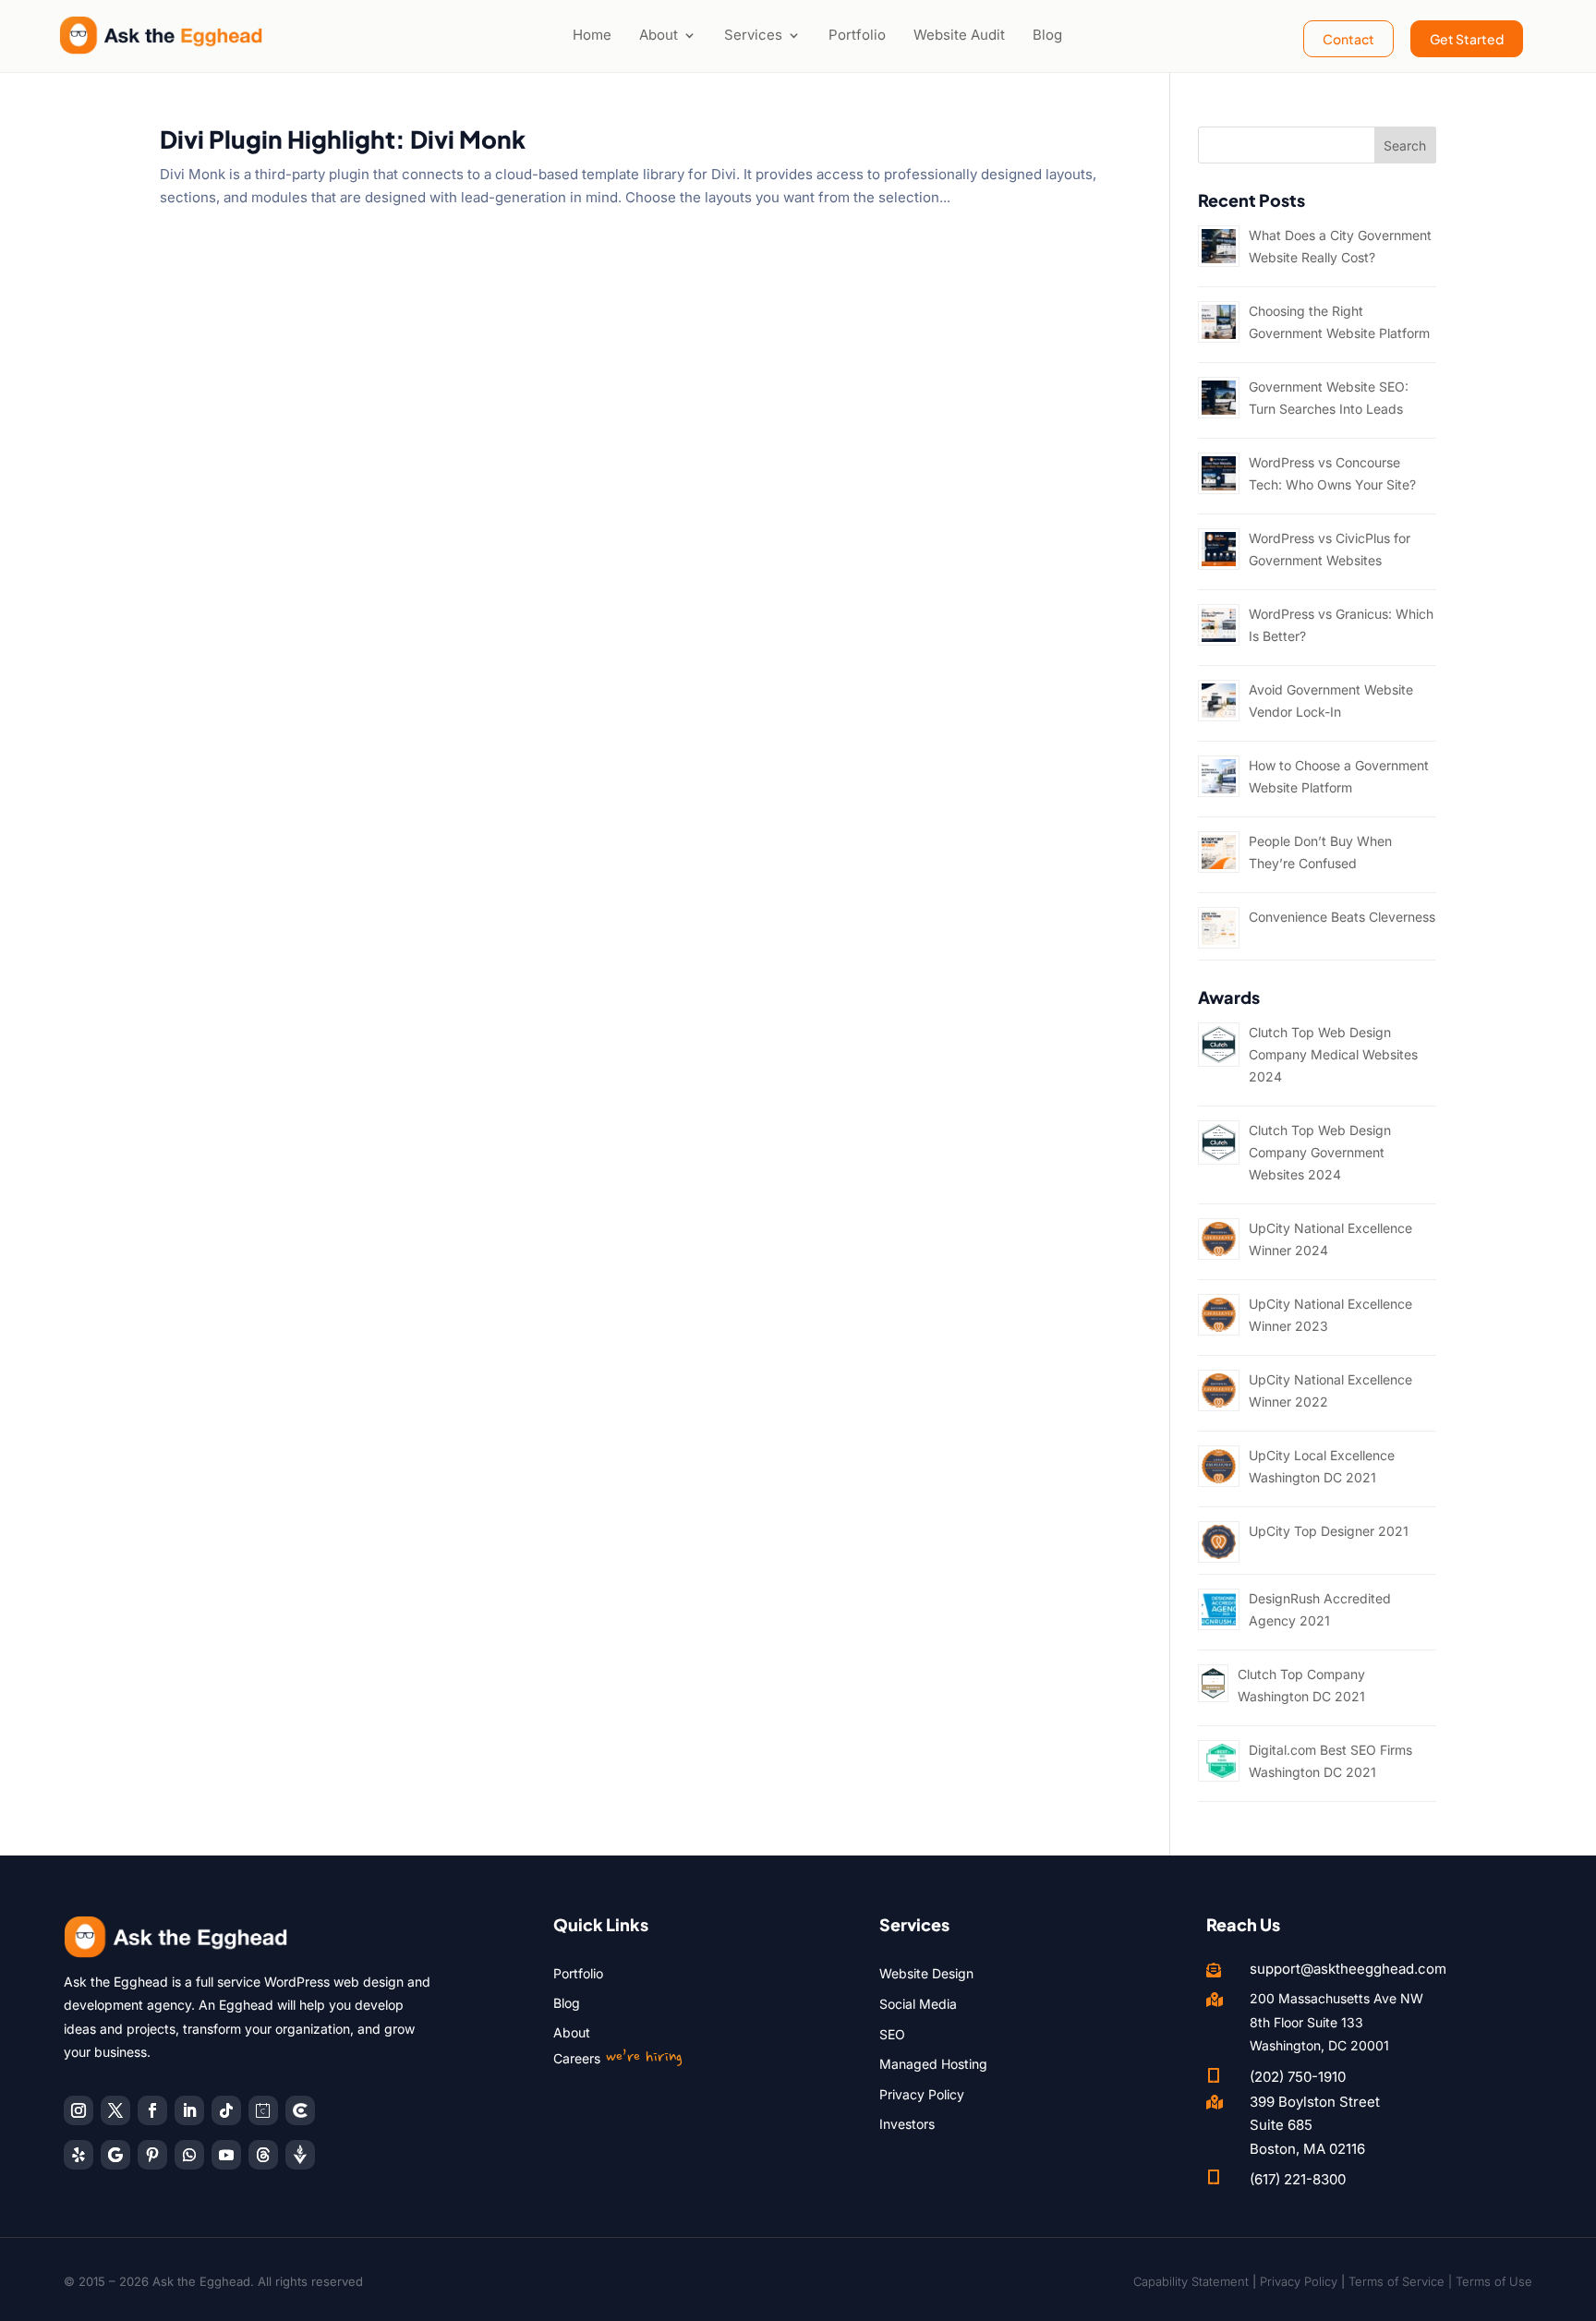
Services (753, 35)
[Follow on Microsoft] (300, 2110)
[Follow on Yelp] (79, 2155)
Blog (1047, 35)
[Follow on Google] (115, 2155)
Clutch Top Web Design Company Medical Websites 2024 (1333, 1054)
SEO (892, 2034)
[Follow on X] (115, 2110)
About (659, 35)
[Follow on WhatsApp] (189, 2155)
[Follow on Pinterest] (152, 2155)
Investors (907, 2124)
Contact (1348, 39)
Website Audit (959, 35)
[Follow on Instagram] (79, 2110)
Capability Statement (1191, 2281)
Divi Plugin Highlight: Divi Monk (343, 139)
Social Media (918, 2004)
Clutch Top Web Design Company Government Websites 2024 (1320, 1152)
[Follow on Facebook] (152, 2110)
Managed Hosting (933, 2064)
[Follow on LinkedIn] (189, 2110)
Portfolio (857, 35)
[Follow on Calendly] (263, 2110)
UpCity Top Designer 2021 (1329, 1531)
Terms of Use (1494, 2281)
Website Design (926, 1973)
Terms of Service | (1402, 2281)
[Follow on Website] (300, 2155)
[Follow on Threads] (263, 2155)
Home (592, 35)
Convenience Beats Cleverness (1342, 917)
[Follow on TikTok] (226, 2110)
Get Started (1467, 39)
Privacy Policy (922, 2094)
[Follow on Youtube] (226, 2155)
